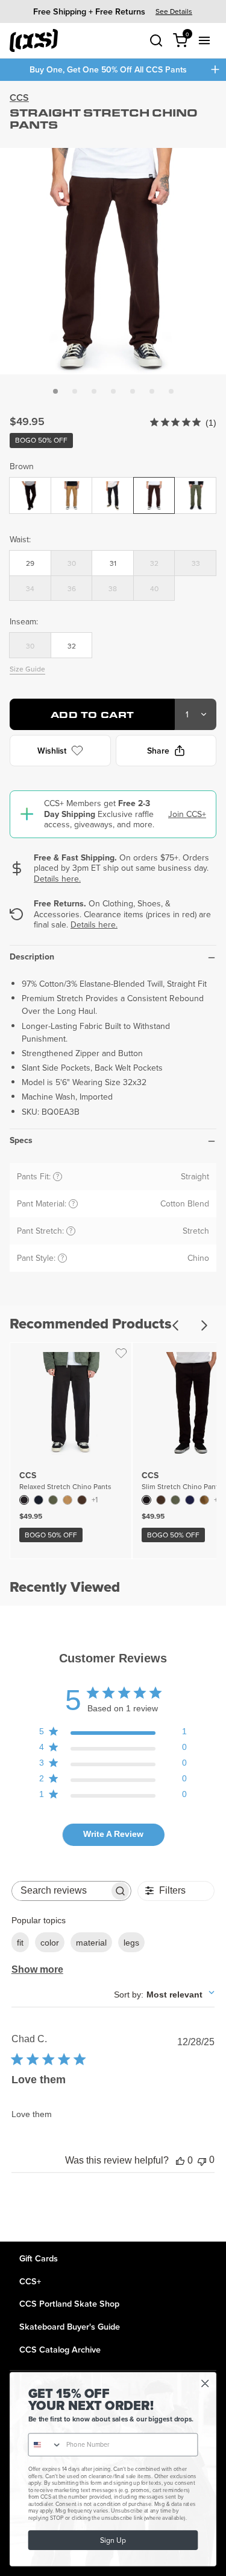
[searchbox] (61, 1891)
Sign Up (113, 2540)
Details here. (57, 879)
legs (131, 1943)
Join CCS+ (187, 814)
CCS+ (30, 2281)
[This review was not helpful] (202, 2160)
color (50, 1943)
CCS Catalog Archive (60, 2349)
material (91, 1943)
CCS (19, 98)
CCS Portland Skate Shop (69, 2303)
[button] (55, 391)
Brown (22, 466)
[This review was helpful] (180, 2161)
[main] (113, 1161)
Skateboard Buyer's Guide (70, 2326)
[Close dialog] (205, 2384)
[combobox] (164, 1994)
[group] (113, 11)
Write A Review (113, 1834)
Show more (37, 1969)
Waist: (20, 539)
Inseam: (24, 621)
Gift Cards (39, 2258)
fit (20, 1943)
